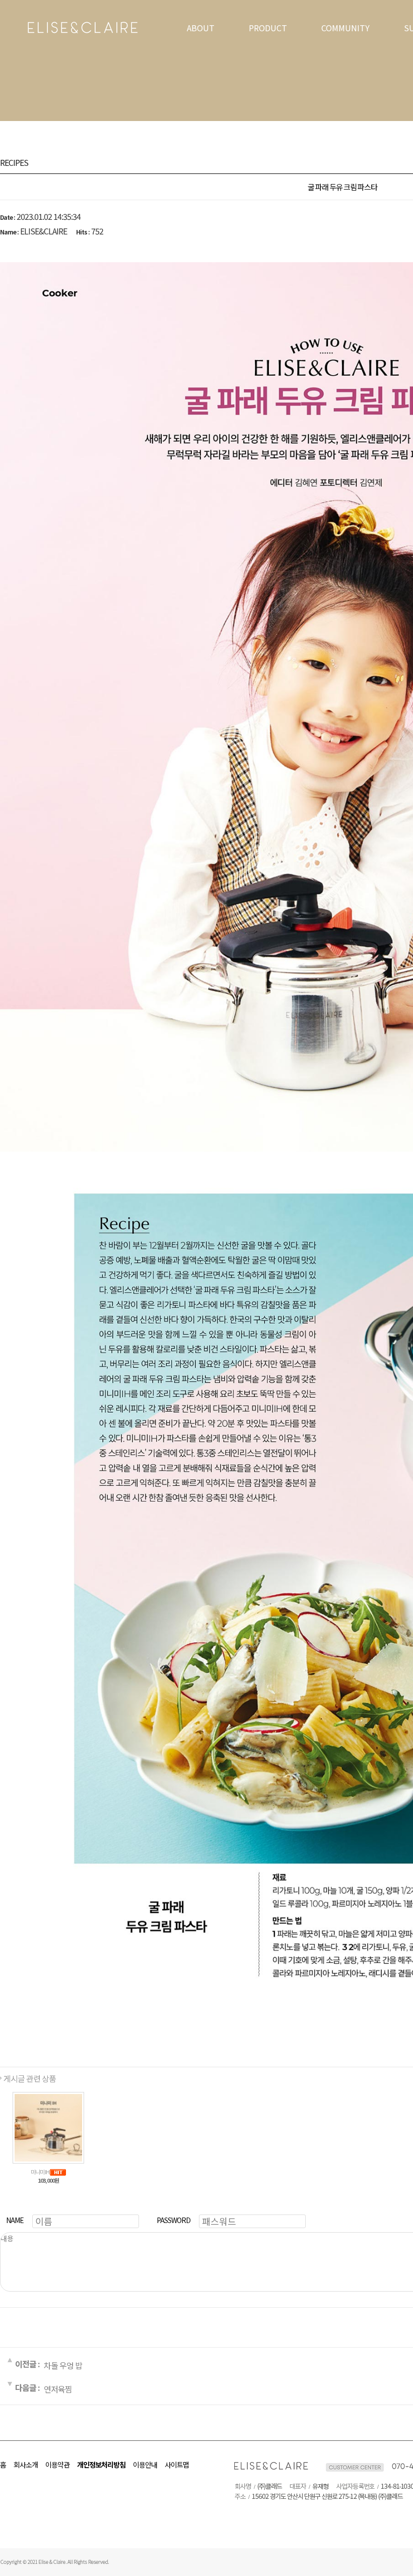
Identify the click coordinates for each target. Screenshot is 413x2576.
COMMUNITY (346, 28)
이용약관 (57, 2465)
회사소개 (26, 2465)
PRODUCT (268, 28)
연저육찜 (58, 2388)
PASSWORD (174, 2220)
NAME (15, 2220)
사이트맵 (177, 2465)
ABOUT (201, 28)
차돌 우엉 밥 (63, 2365)
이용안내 (145, 2465)
